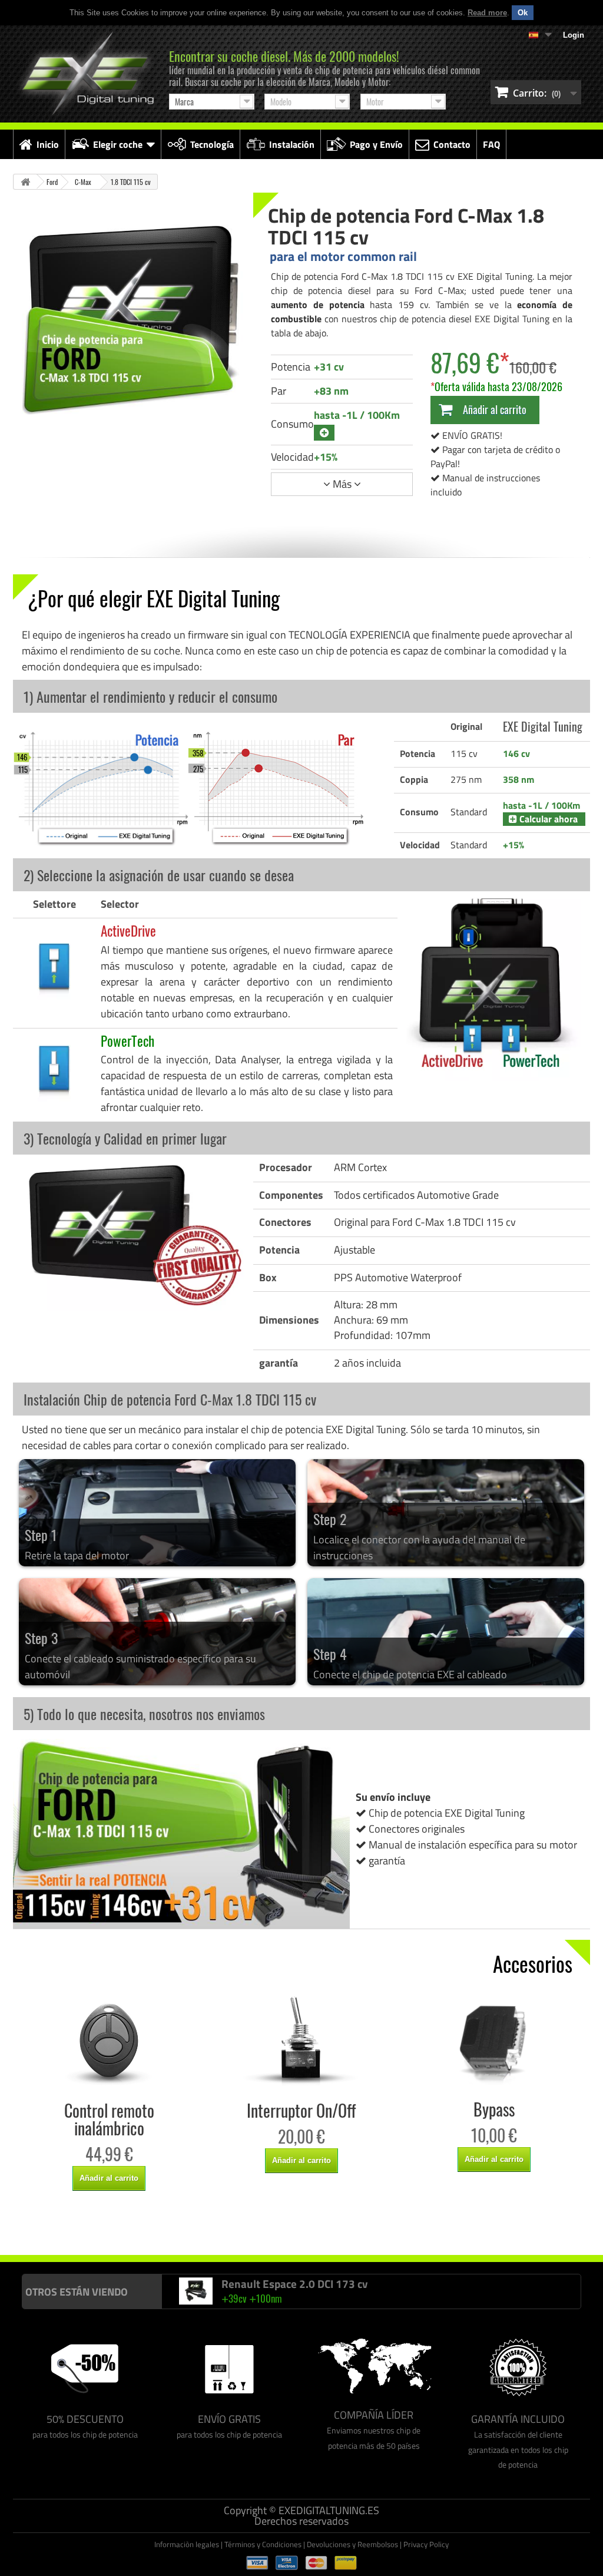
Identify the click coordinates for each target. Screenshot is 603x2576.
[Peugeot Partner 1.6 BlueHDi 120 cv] (196, 2291)
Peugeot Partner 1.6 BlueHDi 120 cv (309, 2284)
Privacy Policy (426, 2544)
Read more (487, 13)
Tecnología (212, 144)
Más (342, 484)
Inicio (48, 144)
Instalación (292, 144)
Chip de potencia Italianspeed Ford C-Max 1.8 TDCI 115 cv (105, 2231)
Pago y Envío (376, 144)
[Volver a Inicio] (25, 182)
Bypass (494, 2109)
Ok (523, 13)
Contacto (452, 144)
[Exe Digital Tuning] (85, 74)
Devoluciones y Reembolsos (352, 2544)
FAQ (491, 144)
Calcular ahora (547, 819)
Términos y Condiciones (263, 2544)
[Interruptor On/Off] (302, 2041)
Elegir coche (118, 144)
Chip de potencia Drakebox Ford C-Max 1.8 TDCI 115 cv (464, 2231)
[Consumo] (324, 433)
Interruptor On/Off (301, 2111)
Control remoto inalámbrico (109, 2119)
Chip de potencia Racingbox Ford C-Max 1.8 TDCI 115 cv (286, 2231)
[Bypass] (494, 2040)
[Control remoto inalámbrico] (109, 2041)
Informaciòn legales (187, 2544)
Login (574, 35)
